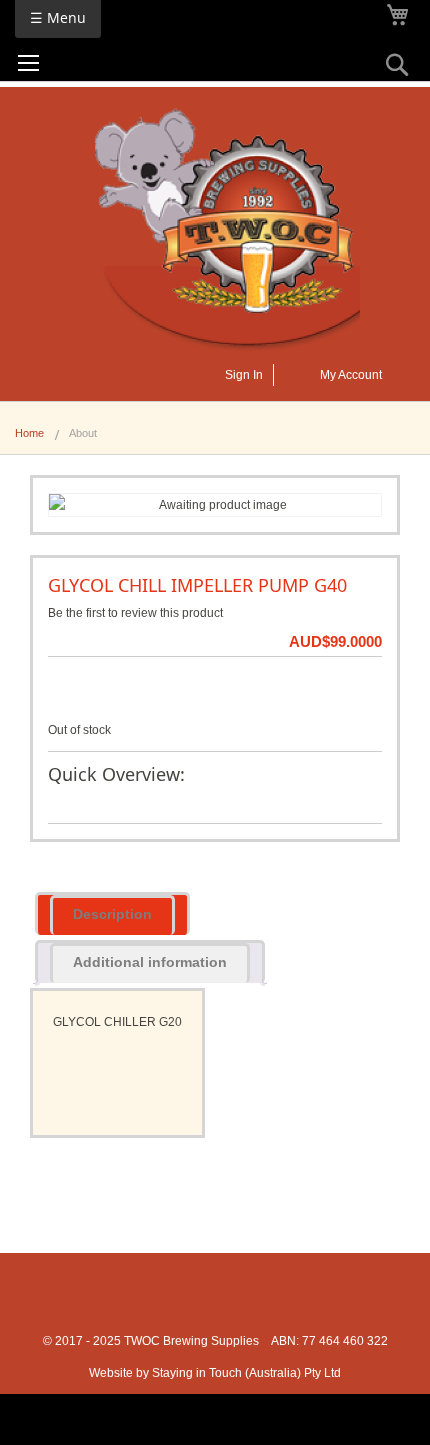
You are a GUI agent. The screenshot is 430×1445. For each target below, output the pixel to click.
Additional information (150, 962)
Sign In (244, 375)
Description (112, 914)
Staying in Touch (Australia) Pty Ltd (246, 1373)
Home (29, 433)
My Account (351, 375)
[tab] (112, 913)
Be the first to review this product (135, 613)
